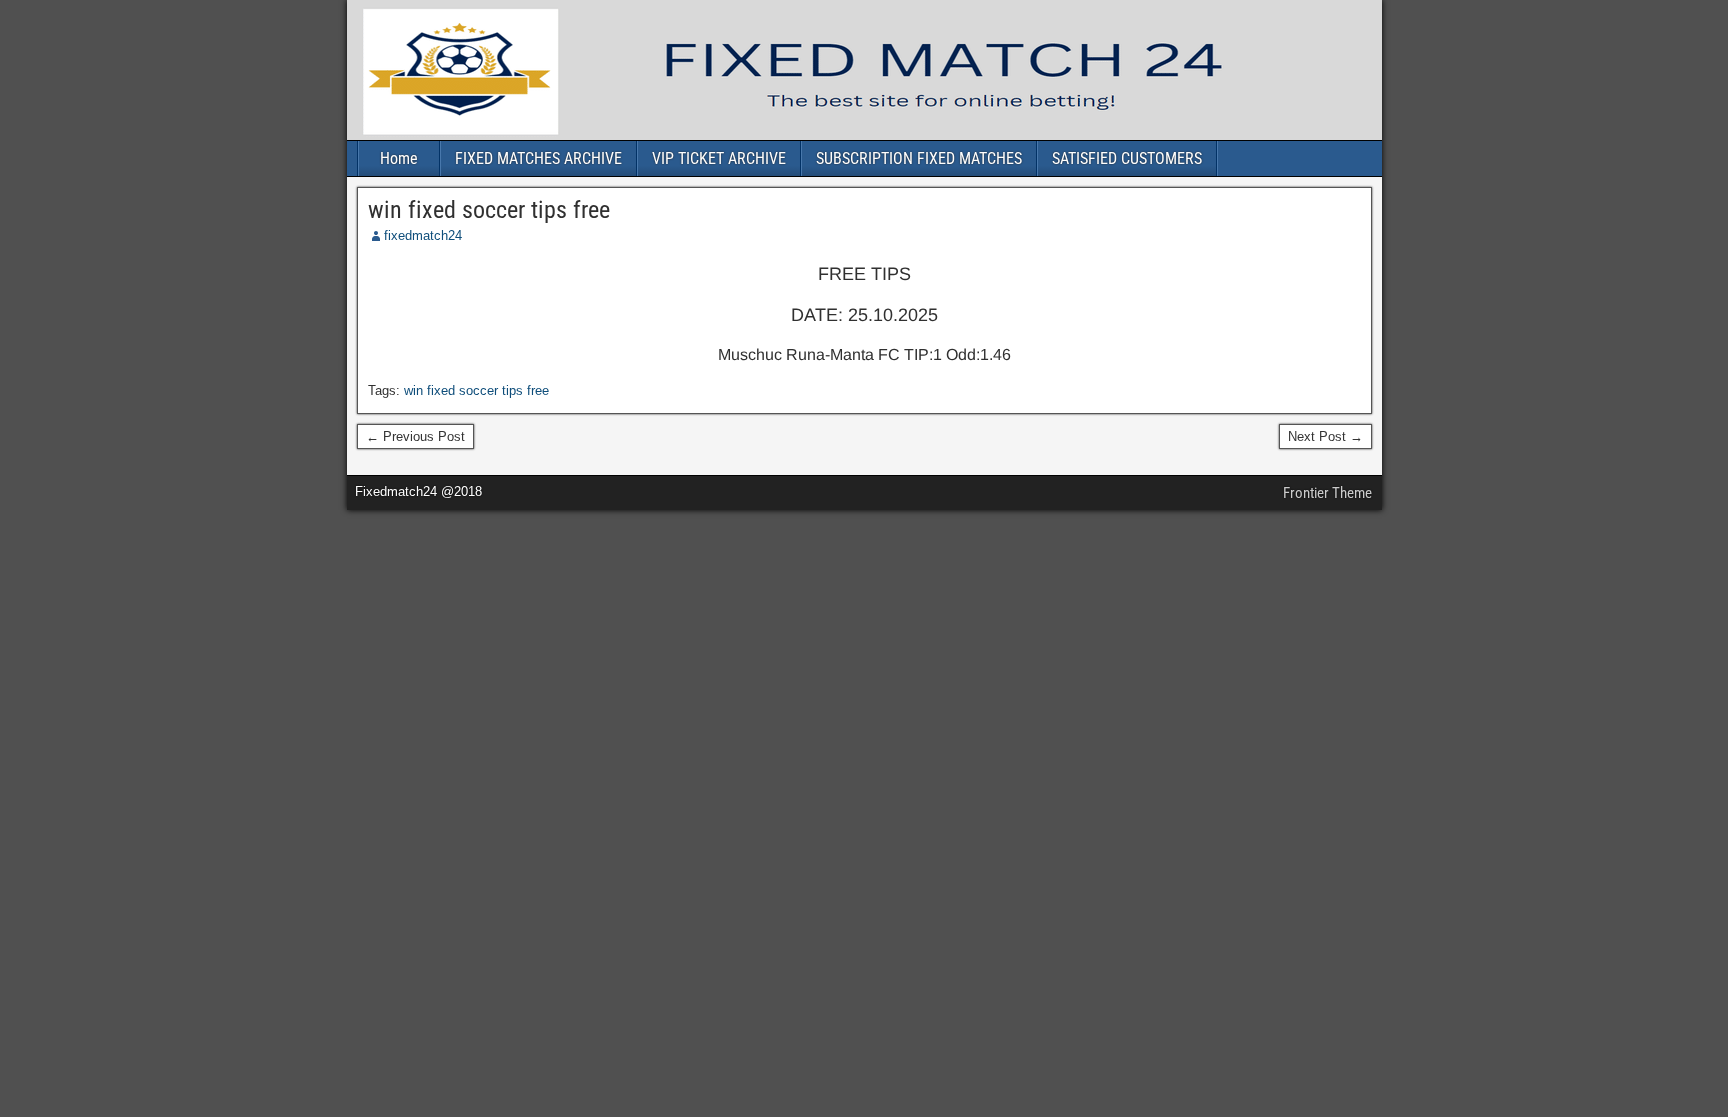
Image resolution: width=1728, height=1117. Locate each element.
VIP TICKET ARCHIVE (719, 158)
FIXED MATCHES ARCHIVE (538, 158)
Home (399, 158)
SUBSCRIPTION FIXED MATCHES (919, 158)
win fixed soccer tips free (489, 210)
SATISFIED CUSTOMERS (1127, 158)
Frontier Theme (1327, 493)
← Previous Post (415, 436)
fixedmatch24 (423, 235)
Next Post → (1325, 436)
